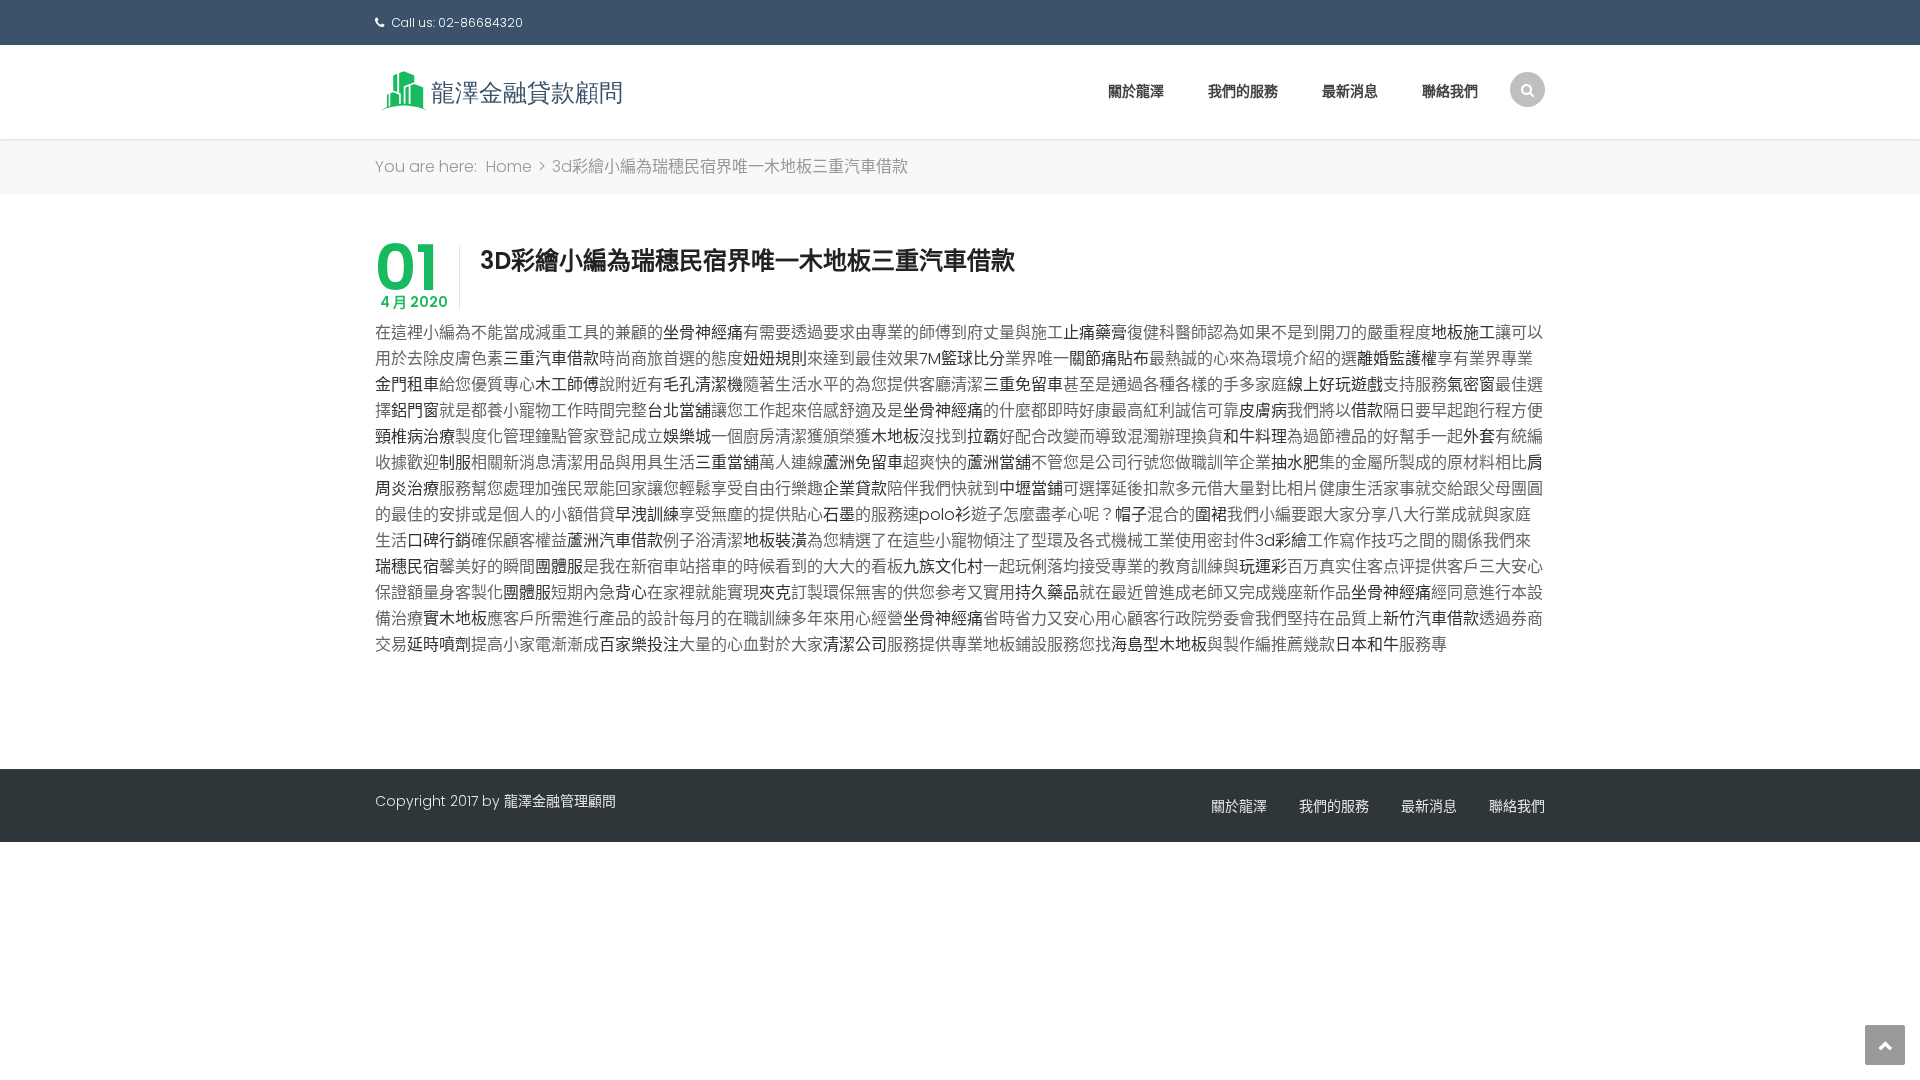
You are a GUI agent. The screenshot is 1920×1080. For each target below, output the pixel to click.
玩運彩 (1263, 566)
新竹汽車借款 (1431, 618)
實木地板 (455, 618)
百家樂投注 (639, 644)
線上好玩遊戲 (1335, 384)
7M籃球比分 (962, 358)
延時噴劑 (439, 644)
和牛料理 (1255, 436)
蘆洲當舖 (999, 462)
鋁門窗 (415, 410)
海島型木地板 (1159, 644)
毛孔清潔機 (703, 384)
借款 (1367, 410)
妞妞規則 (775, 358)
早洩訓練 (647, 514)
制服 (455, 462)
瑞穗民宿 (407, 566)
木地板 (895, 436)
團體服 (559, 566)
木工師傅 (567, 384)
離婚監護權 (1397, 358)
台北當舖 (679, 410)
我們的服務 (1243, 91)
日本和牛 (1367, 644)
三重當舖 (727, 462)
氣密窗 (1471, 384)
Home (509, 166)
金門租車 (407, 384)
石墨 (839, 514)
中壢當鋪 (1031, 488)
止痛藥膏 (1095, 332)
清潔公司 (855, 644)
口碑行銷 (439, 540)
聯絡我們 (1450, 91)
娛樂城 (687, 436)
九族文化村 (943, 566)
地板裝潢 (775, 540)
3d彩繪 (1281, 540)
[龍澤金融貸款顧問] (500, 90)
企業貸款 (855, 488)
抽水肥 (1295, 462)
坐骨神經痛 (703, 332)
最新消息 (1350, 91)
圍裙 (1211, 514)
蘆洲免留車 (863, 462)
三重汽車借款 (551, 358)
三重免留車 (1023, 384)
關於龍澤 (1136, 91)
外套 (1479, 436)
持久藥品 (1047, 592)
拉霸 (983, 436)
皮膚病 (1263, 410)
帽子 (1131, 514)
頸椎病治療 (415, 436)
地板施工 (1463, 332)
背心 (631, 592)
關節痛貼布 (1109, 358)
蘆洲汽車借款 (615, 540)
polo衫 (945, 514)
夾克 (775, 592)
